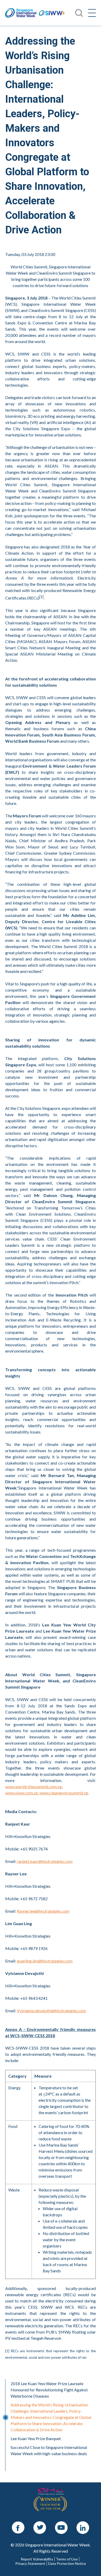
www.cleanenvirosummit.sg (64, 1793)
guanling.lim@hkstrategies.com (45, 1961)
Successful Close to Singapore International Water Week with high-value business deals (49, 2450)
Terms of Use (67, 2559)
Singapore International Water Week (21, 13)
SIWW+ (52, 13)
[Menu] (92, 13)
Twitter (40, 2524)
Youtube (61, 2524)
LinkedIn (83, 2524)
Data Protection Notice (67, 2564)
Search (11, 3)
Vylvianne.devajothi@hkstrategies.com (51, 2011)
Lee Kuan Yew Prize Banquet (36, 2438)
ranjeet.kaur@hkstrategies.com (45, 1861)
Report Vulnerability (37, 2559)
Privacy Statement (30, 2564)
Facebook (18, 2524)
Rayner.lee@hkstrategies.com (43, 1911)
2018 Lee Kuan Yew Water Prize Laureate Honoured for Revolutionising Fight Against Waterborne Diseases (49, 2390)
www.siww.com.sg (21, 1793)
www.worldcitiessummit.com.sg (34, 1787)
